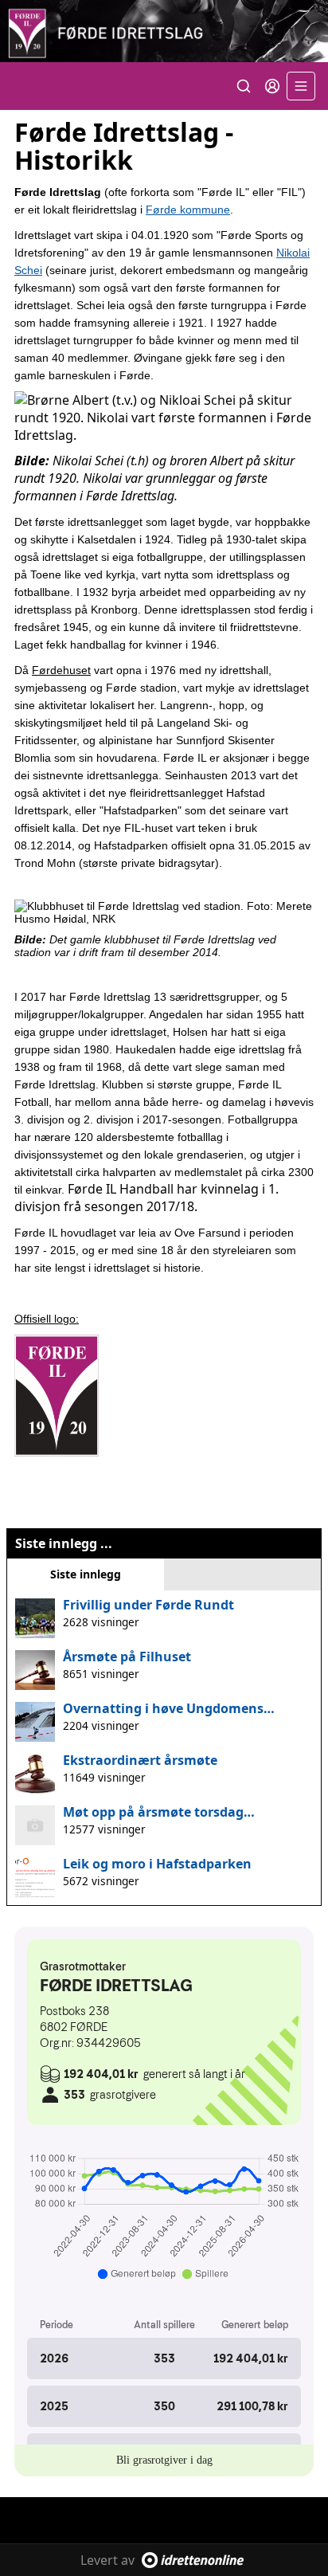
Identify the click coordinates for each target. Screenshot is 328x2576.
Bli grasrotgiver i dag (164, 2460)
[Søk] (244, 86)
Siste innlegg (86, 1574)
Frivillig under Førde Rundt (148, 1605)
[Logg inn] (272, 86)
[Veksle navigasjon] (301, 86)
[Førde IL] (164, 31)
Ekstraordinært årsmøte (140, 1760)
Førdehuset (61, 670)
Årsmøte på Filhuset (127, 1657)
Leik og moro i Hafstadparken (157, 1864)
